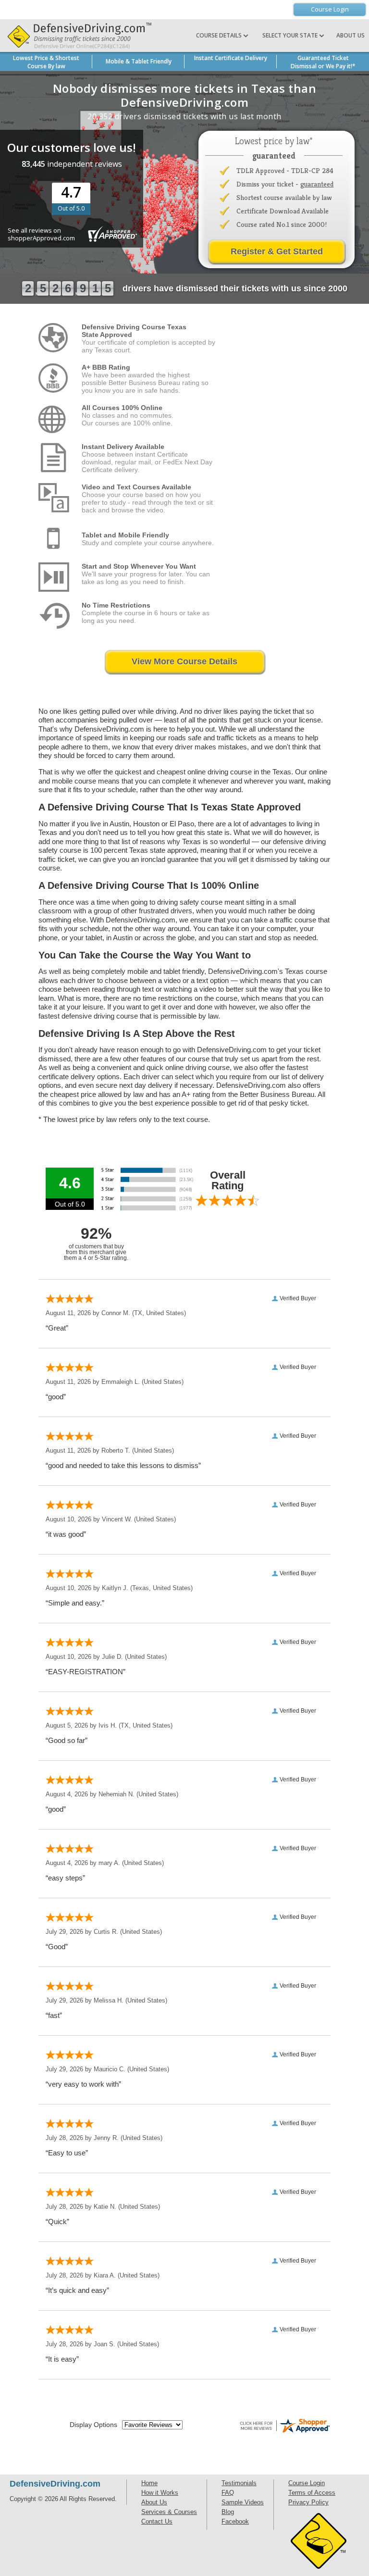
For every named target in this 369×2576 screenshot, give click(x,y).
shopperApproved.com (41, 238)
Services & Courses (169, 2512)
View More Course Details (184, 661)
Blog (228, 2512)
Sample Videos (243, 2502)
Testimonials (239, 2483)
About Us (351, 35)
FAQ (228, 2493)
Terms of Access (312, 2493)
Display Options (93, 2425)
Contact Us (157, 2521)
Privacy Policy (308, 2502)
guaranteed (317, 184)
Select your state (291, 35)
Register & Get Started (277, 251)
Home (149, 2483)
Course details (219, 35)
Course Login (330, 9)
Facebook (235, 2521)
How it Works (160, 2493)
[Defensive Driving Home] (77, 36)
